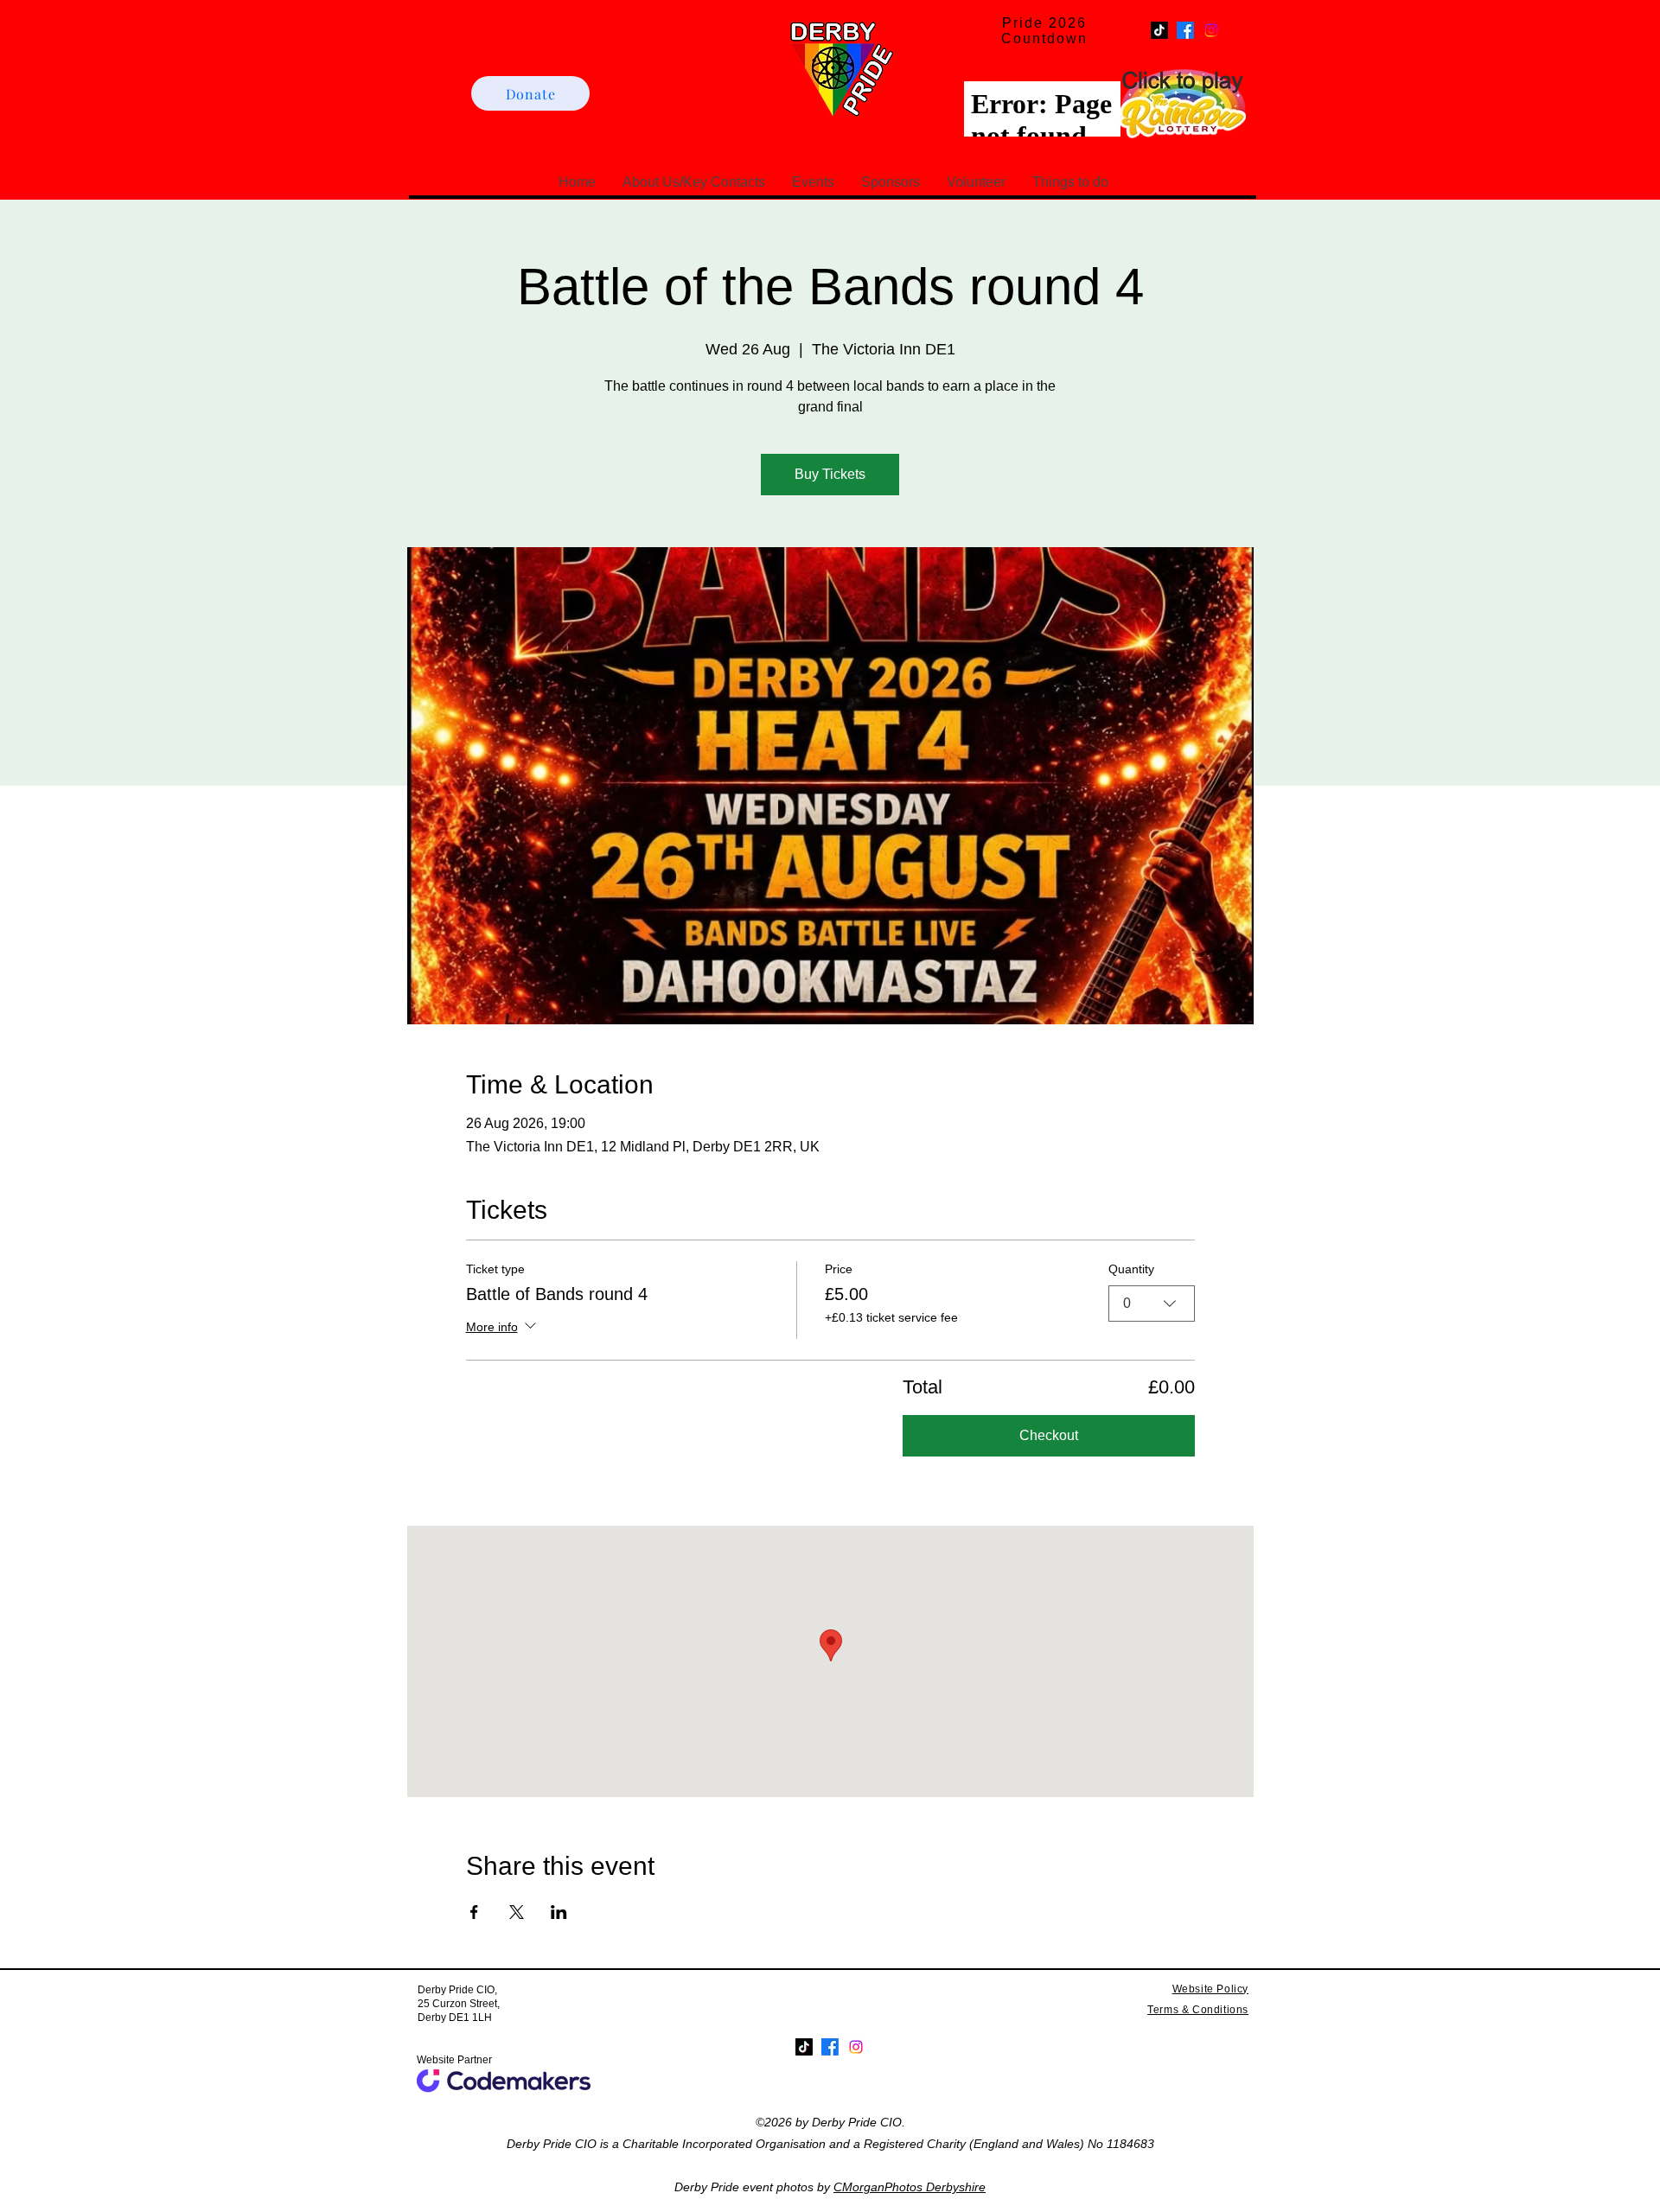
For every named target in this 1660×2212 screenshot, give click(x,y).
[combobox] (1152, 1304)
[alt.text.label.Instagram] (1211, 30)
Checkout (1049, 1435)
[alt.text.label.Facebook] (1185, 30)
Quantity (1131, 1269)
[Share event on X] (517, 1912)
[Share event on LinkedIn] (559, 1912)
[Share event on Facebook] (474, 1912)
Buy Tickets (830, 474)
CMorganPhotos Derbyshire (910, 2187)
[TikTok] (1159, 30)
